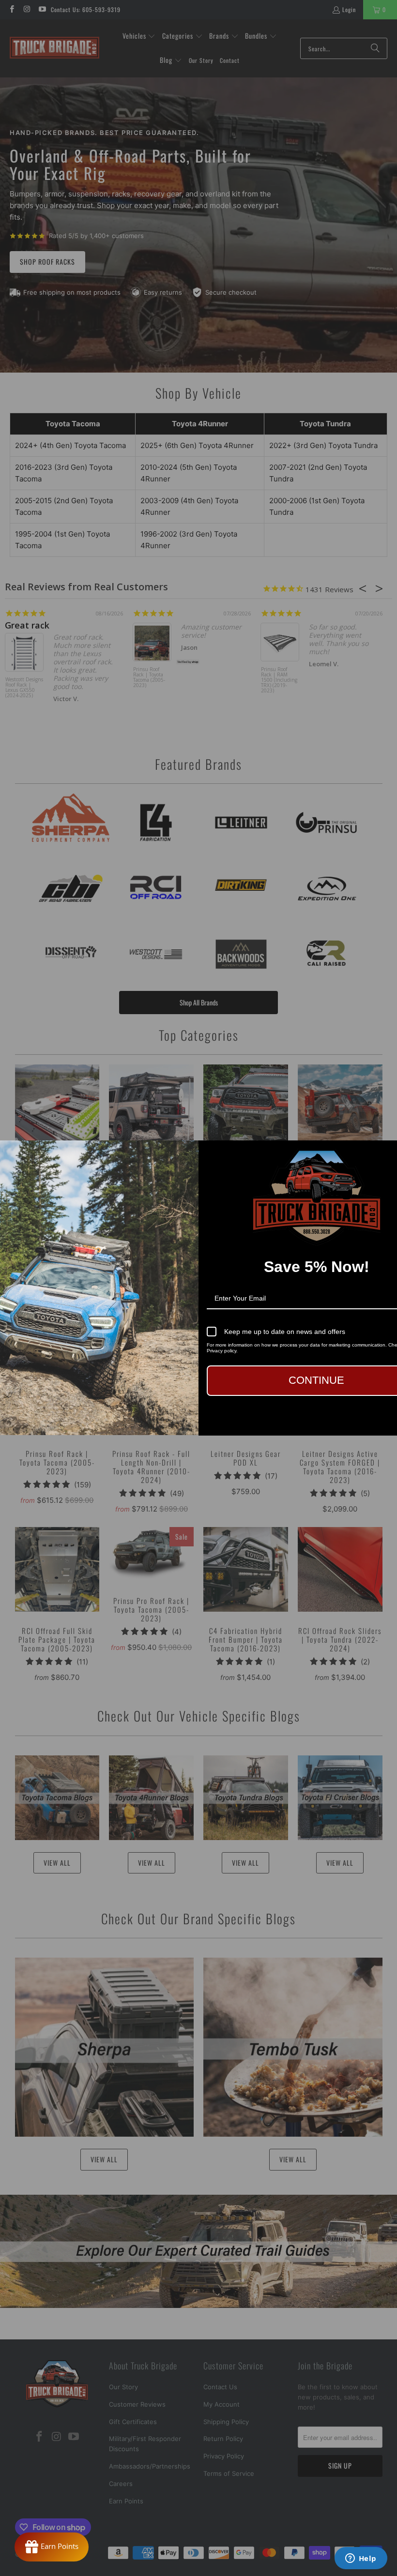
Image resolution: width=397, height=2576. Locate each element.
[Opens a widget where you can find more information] (361, 2559)
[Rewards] (52, 2547)
